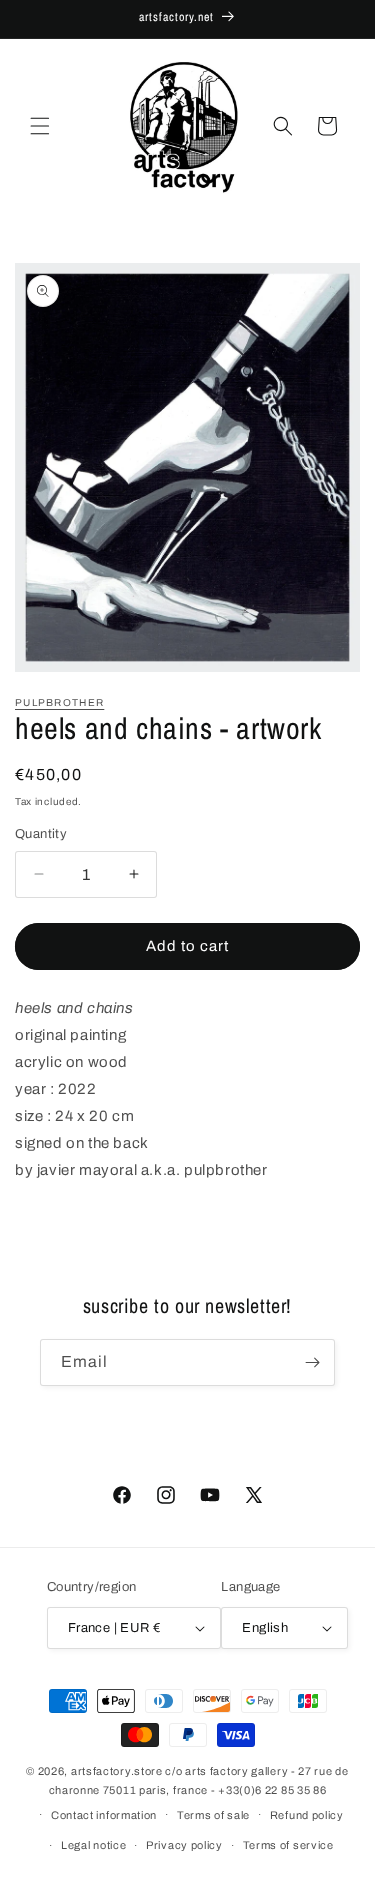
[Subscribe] (312, 1362)
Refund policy (307, 1815)
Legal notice (93, 1845)
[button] (40, 126)
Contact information (104, 1815)
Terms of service (288, 1845)
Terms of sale (213, 1815)
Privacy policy (184, 1845)
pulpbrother (59, 702)
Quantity (41, 834)
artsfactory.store (117, 1771)
